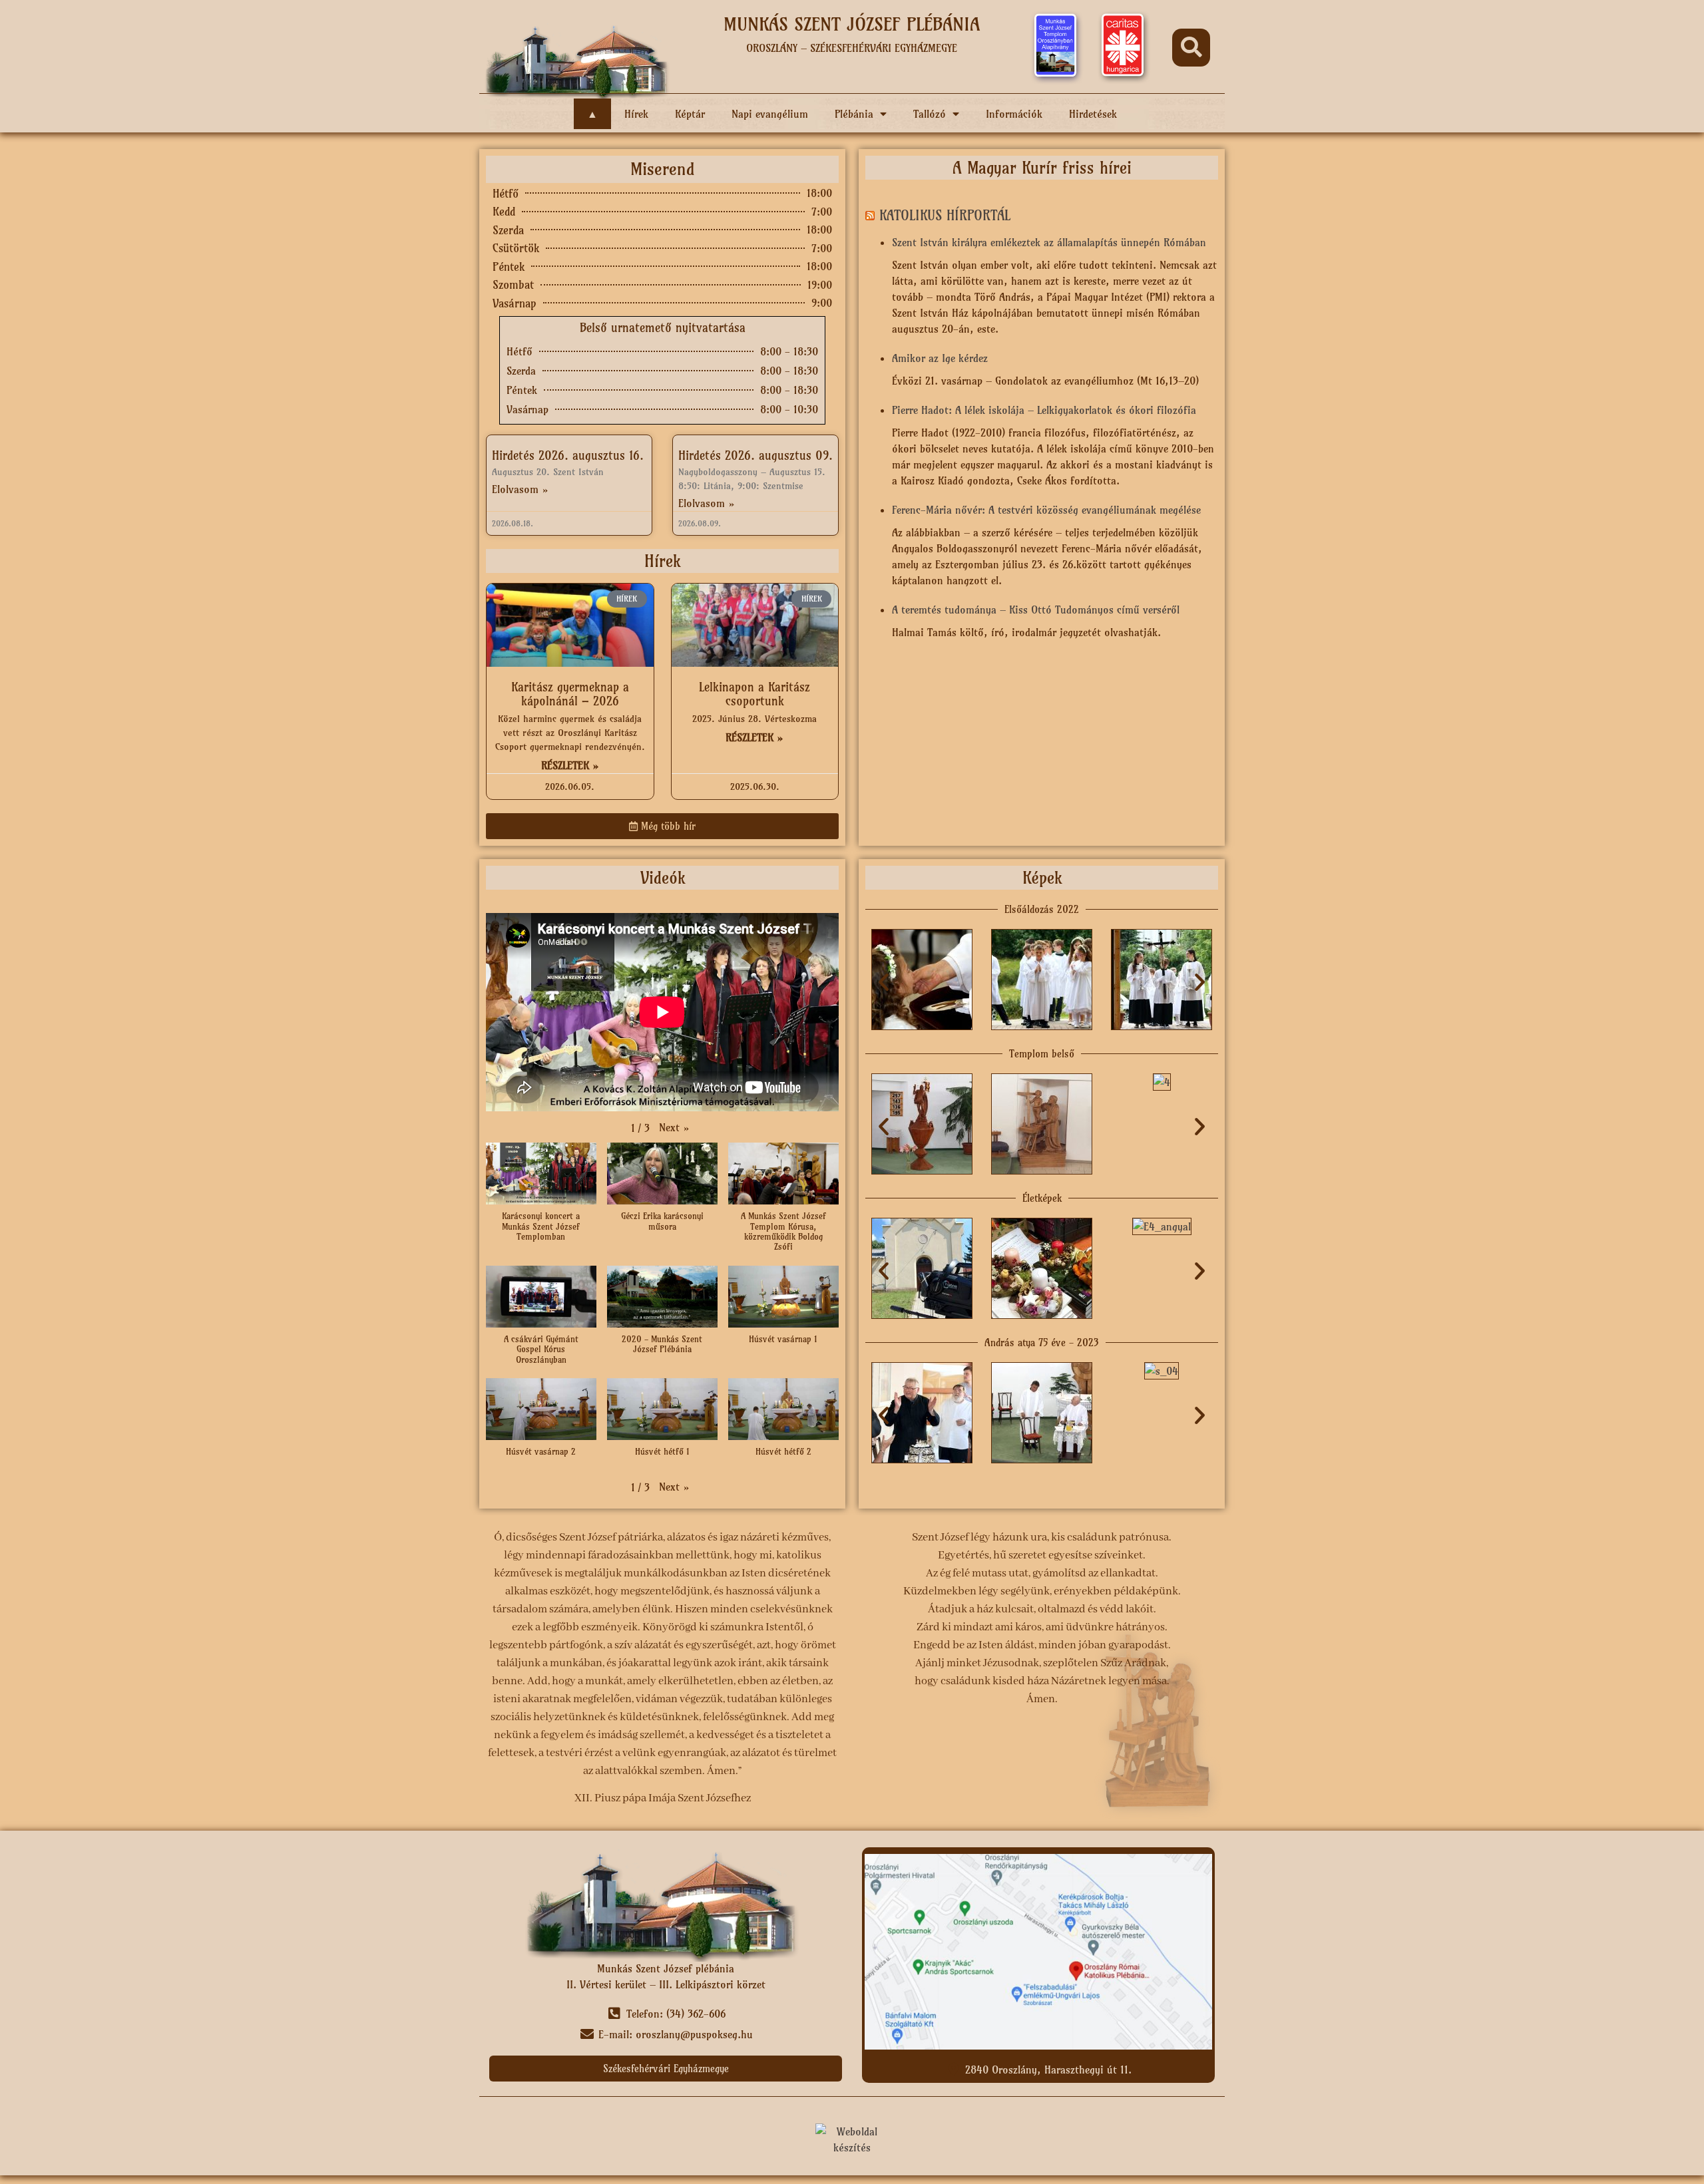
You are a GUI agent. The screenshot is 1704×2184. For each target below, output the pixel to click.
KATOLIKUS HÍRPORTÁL (945, 215)
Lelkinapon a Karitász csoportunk (754, 694)
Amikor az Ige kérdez (940, 358)
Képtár (690, 114)
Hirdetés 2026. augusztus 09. (755, 455)
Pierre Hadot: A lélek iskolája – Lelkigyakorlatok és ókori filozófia (1044, 410)
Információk (1014, 114)
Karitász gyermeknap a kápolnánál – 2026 (570, 694)
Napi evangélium (770, 114)
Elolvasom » (520, 489)
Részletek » (570, 765)
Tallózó (930, 114)
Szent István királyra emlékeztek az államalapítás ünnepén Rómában (1049, 242)
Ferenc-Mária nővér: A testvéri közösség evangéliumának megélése (1046, 510)
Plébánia (854, 114)
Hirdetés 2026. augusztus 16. (568, 455)
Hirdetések (1093, 114)
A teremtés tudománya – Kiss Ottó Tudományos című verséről (1036, 610)
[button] (1191, 48)
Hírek (636, 114)
